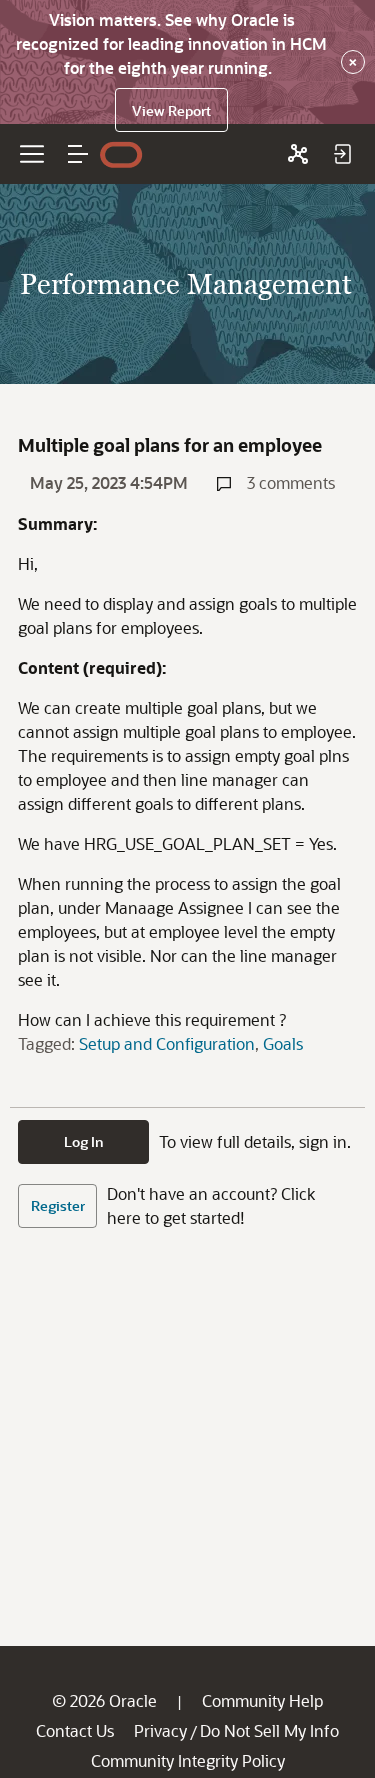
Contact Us (75, 1730)
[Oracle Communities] (298, 154)
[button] (78, 154)
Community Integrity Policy (188, 1760)
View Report (171, 110)
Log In (84, 1141)
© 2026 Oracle (104, 1700)
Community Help (262, 1700)
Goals (283, 1043)
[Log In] (342, 154)
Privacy (160, 1730)
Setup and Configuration (167, 1043)
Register (58, 1205)
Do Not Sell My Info (269, 1730)
